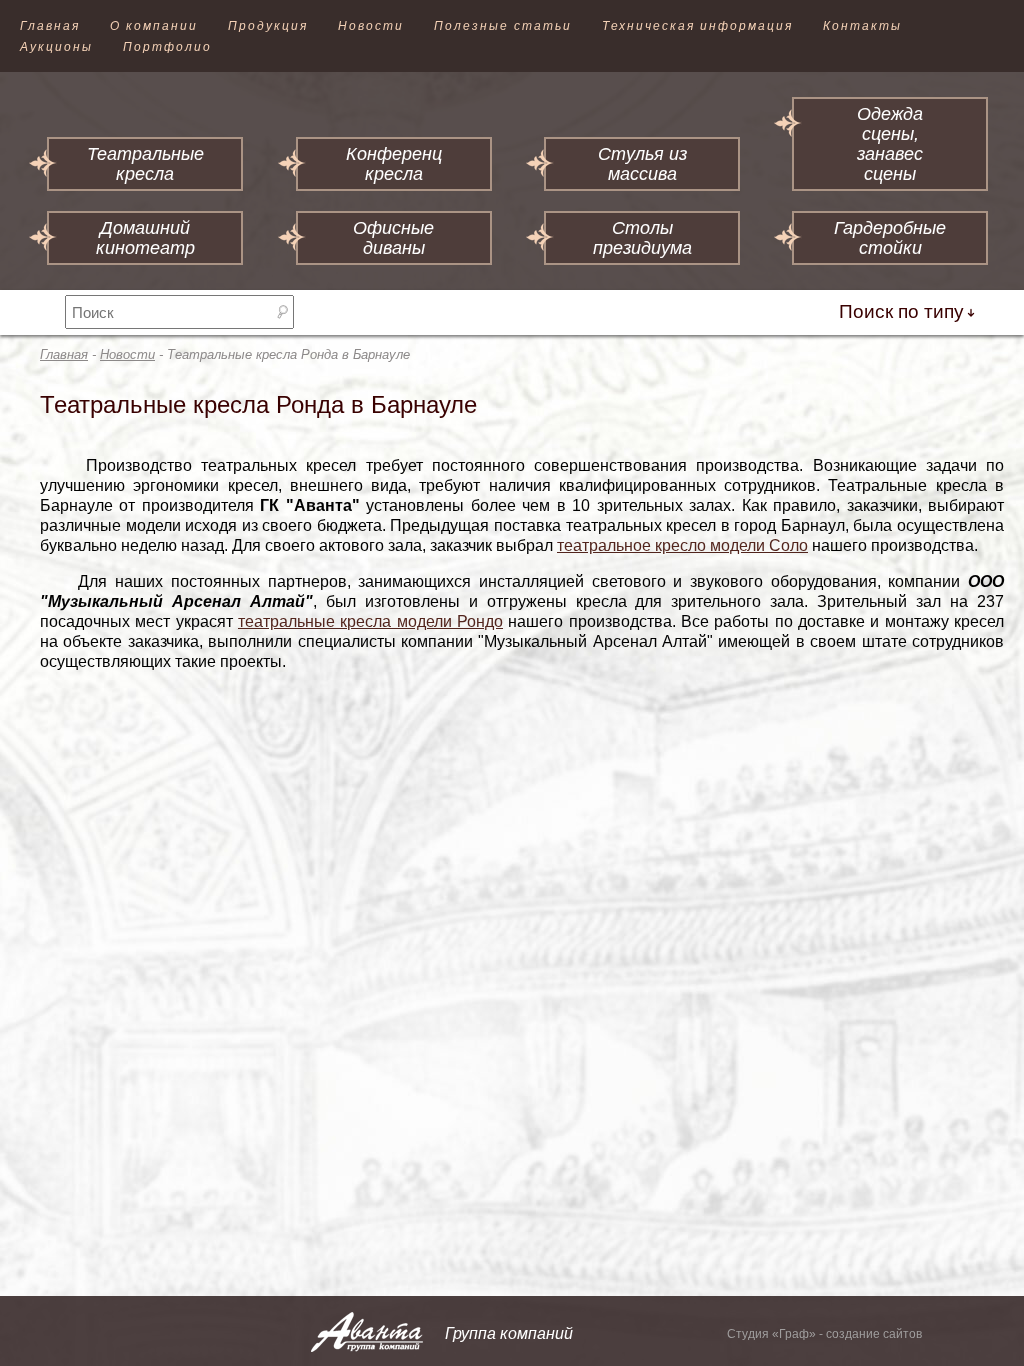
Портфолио (167, 47)
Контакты (862, 26)
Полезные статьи (503, 26)
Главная (50, 26)
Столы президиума (642, 238)
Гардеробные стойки (890, 238)
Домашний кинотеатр (145, 238)
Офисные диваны (393, 238)
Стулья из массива (642, 164)
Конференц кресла (394, 164)
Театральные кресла (145, 164)
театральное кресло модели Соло (682, 545)
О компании (154, 26)
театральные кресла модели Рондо (370, 621)
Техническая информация (697, 26)
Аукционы (56, 47)
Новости (371, 26)
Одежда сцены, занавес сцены (890, 144)
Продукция (268, 26)
